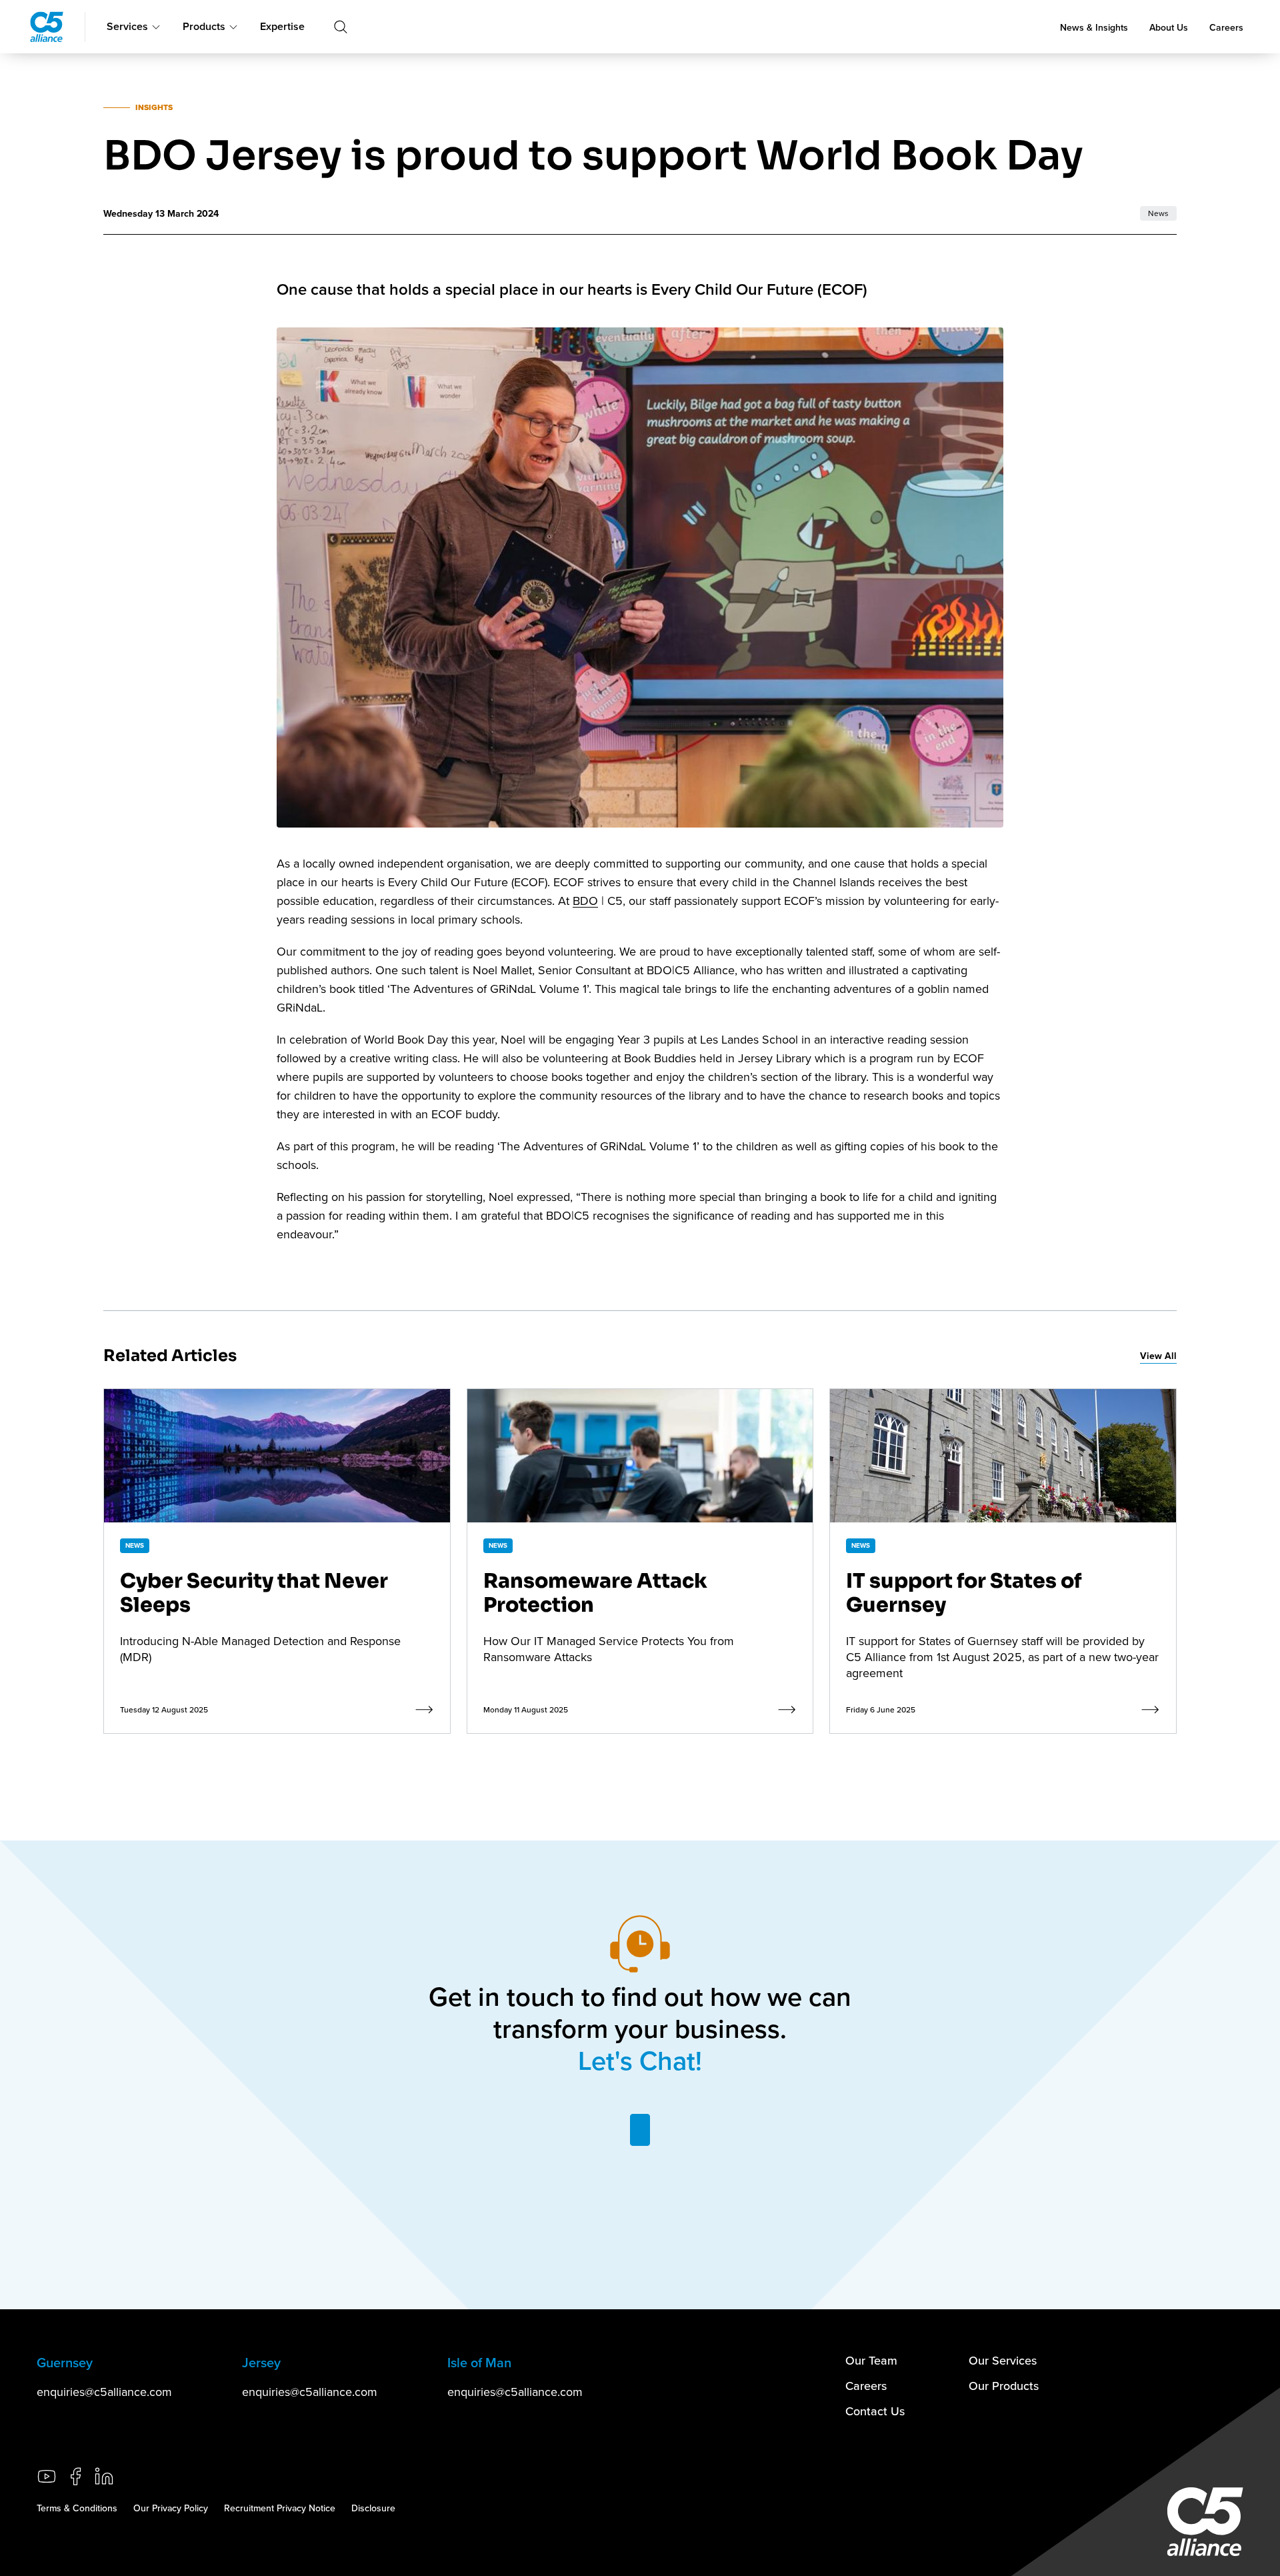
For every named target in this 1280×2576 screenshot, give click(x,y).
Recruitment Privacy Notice (280, 2508)
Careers (1226, 27)
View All (1158, 1356)
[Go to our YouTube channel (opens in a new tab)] (47, 2476)
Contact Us (875, 2411)
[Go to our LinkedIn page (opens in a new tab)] (104, 2476)
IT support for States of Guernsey (964, 1593)
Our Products (1004, 2386)
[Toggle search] (341, 27)
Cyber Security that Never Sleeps (254, 1593)
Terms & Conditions (77, 2508)
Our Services (1003, 2360)
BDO (585, 901)
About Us (1169, 27)
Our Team (871, 2360)
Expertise (282, 26)
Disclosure (373, 2508)
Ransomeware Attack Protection (595, 1593)
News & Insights (1094, 27)
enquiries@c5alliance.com (104, 2392)
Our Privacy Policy (171, 2508)
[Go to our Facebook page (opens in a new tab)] (75, 2476)
